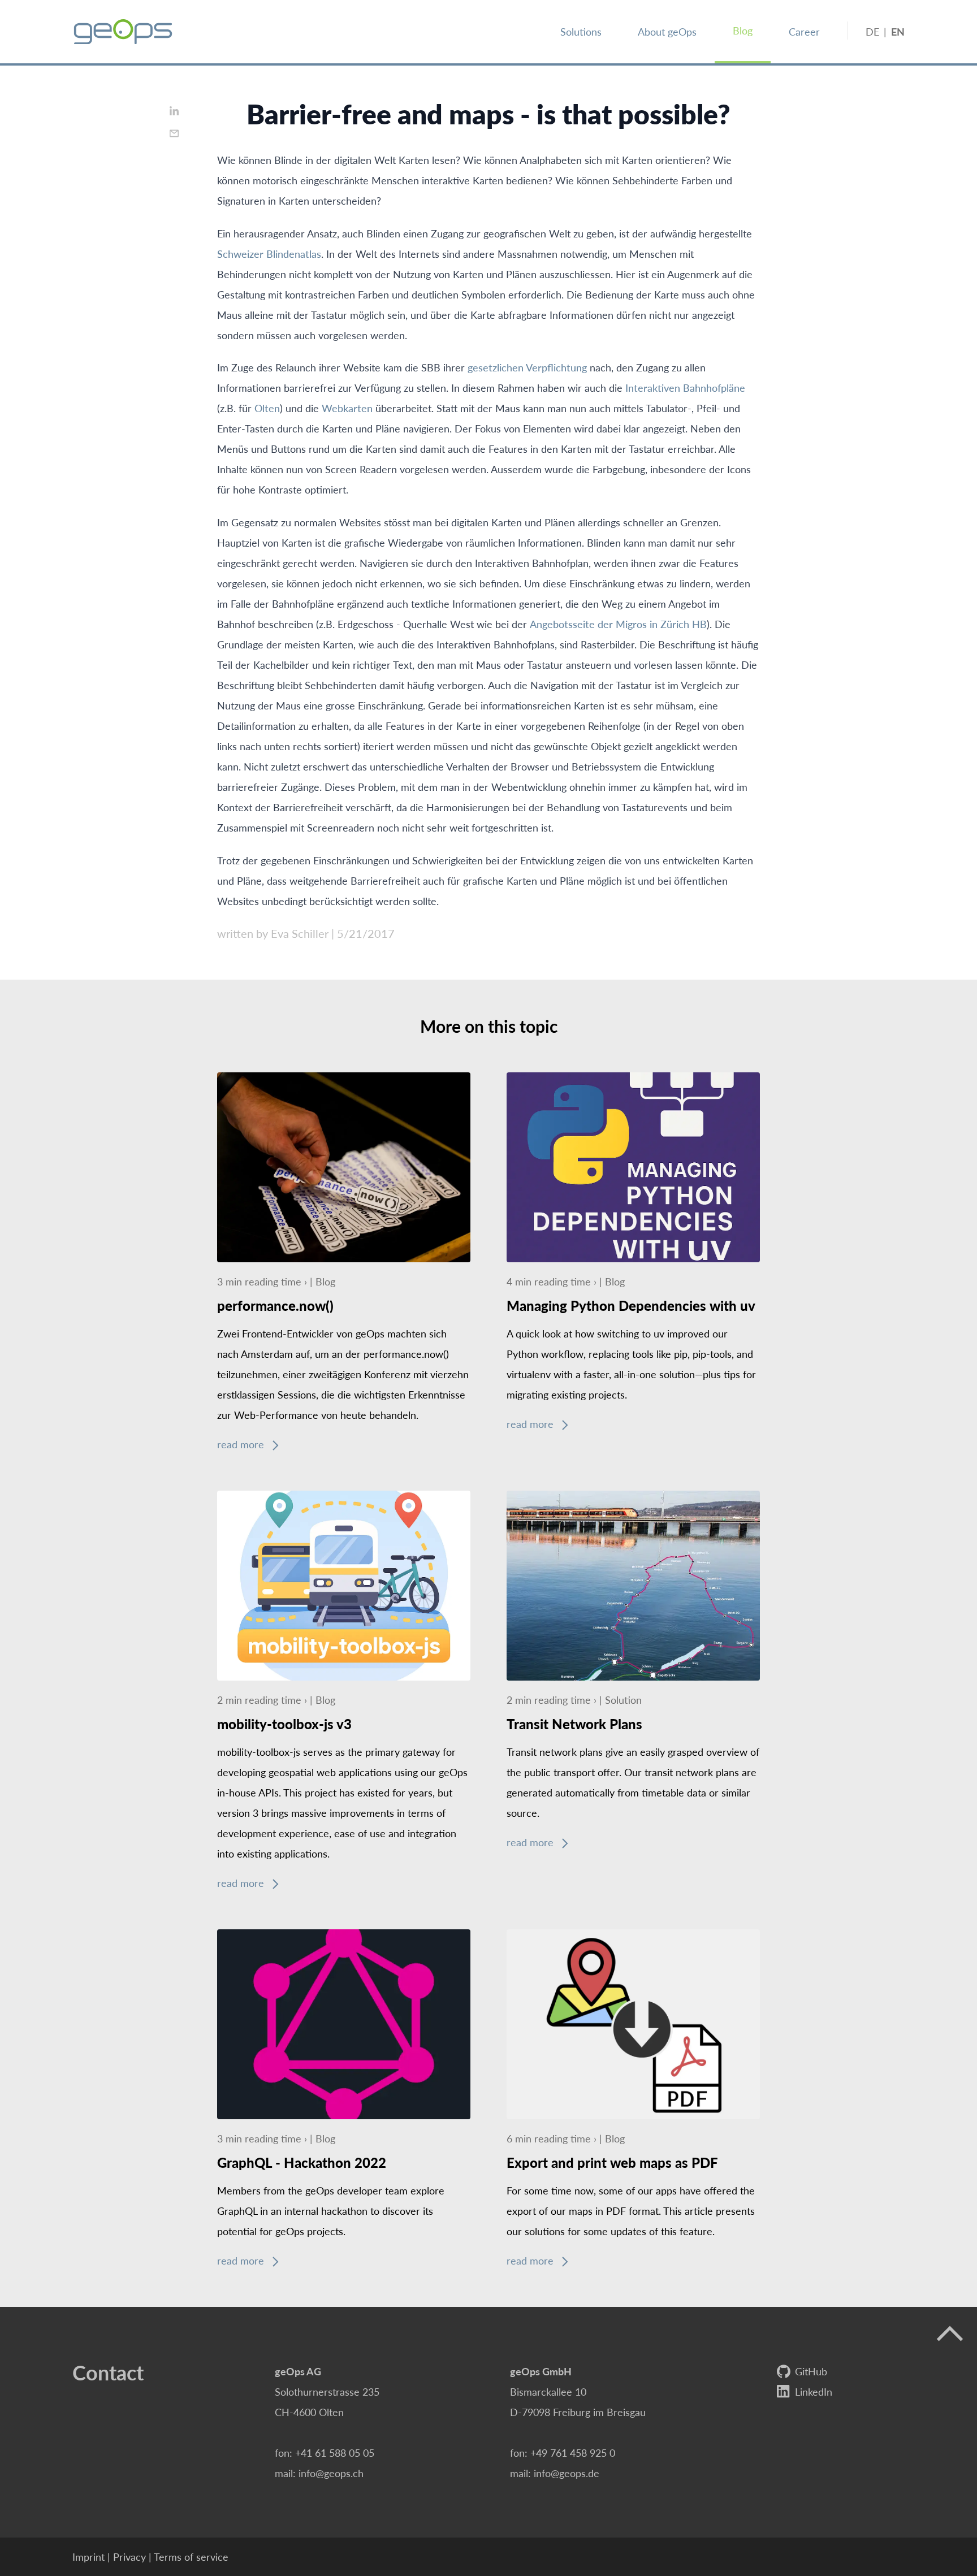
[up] (950, 2334)
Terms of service (191, 2556)
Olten (267, 408)
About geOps (667, 31)
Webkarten (347, 408)
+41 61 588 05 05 (335, 2452)
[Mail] (174, 133)
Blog (743, 30)
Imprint (88, 2556)
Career (804, 31)
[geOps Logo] (123, 32)
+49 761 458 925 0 (573, 2452)
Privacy (129, 2556)
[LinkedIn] (174, 111)
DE (872, 31)
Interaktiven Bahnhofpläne (685, 388)
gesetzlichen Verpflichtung (527, 367)
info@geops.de (567, 2473)
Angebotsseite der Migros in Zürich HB (618, 624)
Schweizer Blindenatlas (269, 254)
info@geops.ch (331, 2473)
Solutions (581, 31)
